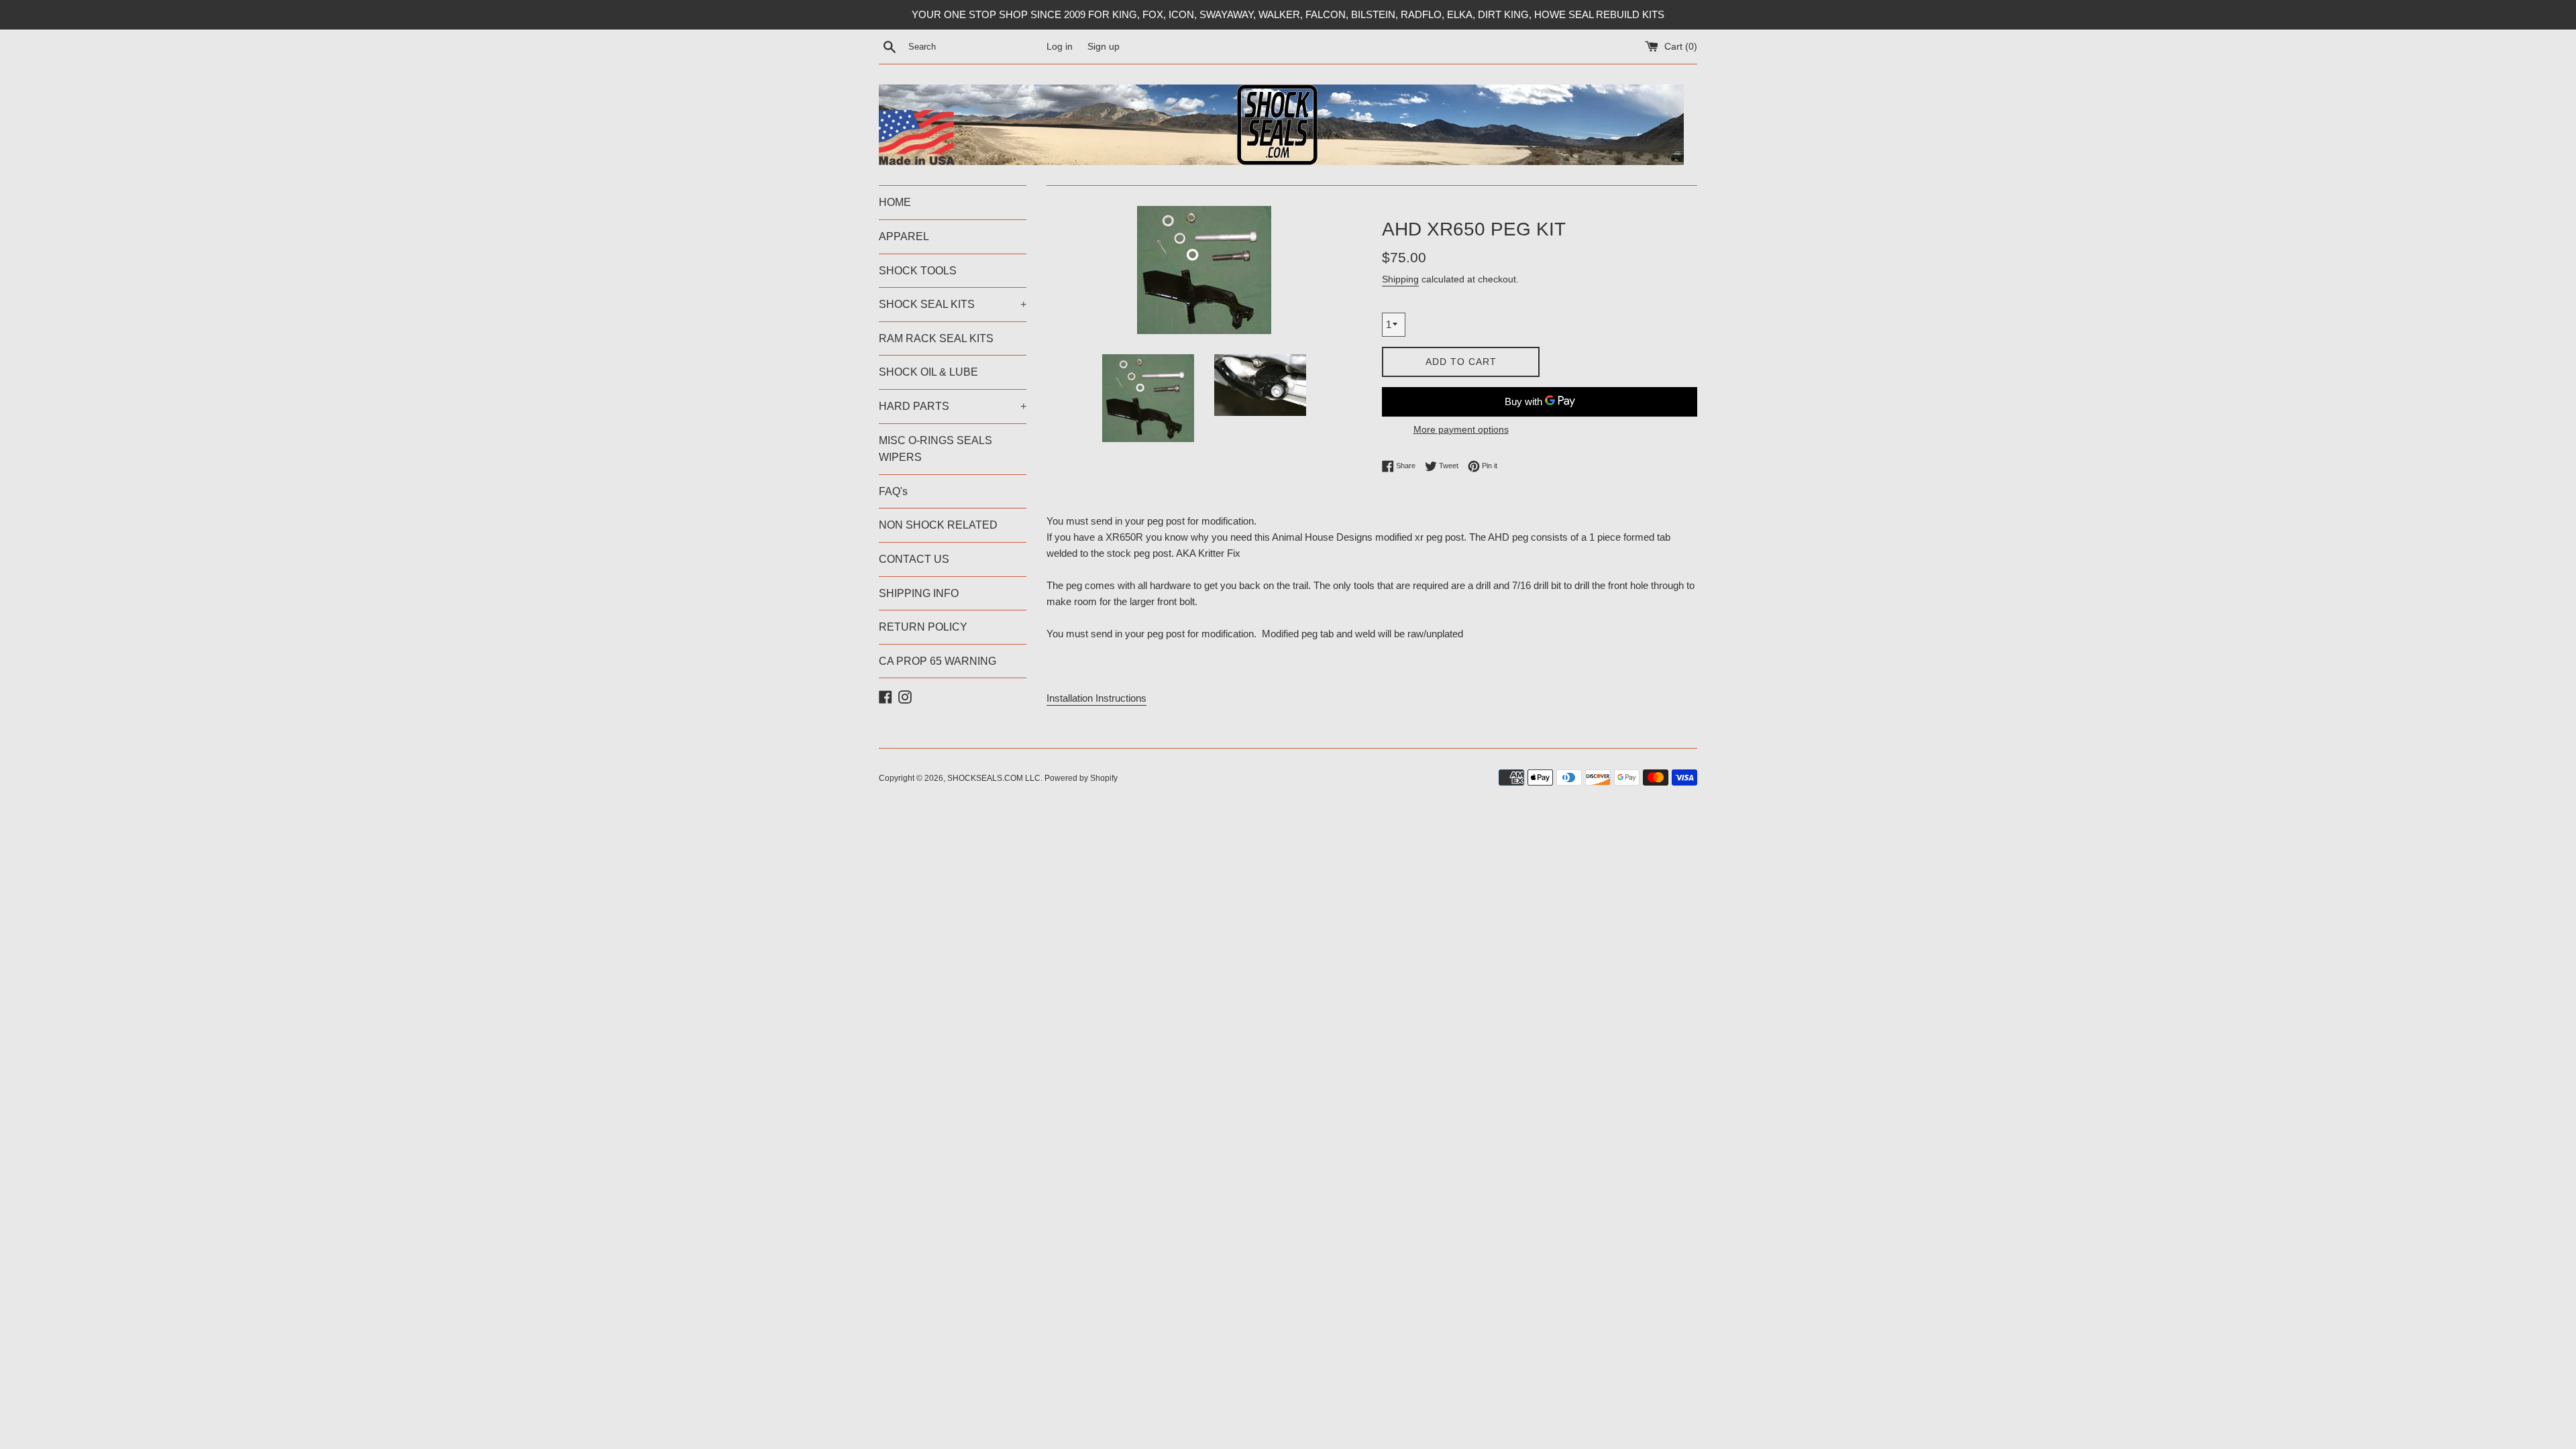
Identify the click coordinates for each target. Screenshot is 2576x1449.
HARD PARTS (953, 406)
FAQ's (893, 491)
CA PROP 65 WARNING (937, 661)
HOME (895, 202)
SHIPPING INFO (919, 593)
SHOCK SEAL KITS (953, 304)
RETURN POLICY (923, 627)
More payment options (1461, 429)
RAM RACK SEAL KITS (936, 338)
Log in (1060, 47)
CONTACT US (914, 559)
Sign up (1104, 47)
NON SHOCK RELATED (938, 525)
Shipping (1400, 279)
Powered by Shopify (1081, 778)
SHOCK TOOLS (918, 271)
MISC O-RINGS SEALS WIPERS (935, 449)
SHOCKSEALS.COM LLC (994, 778)
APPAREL (904, 236)
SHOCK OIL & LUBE (928, 372)
